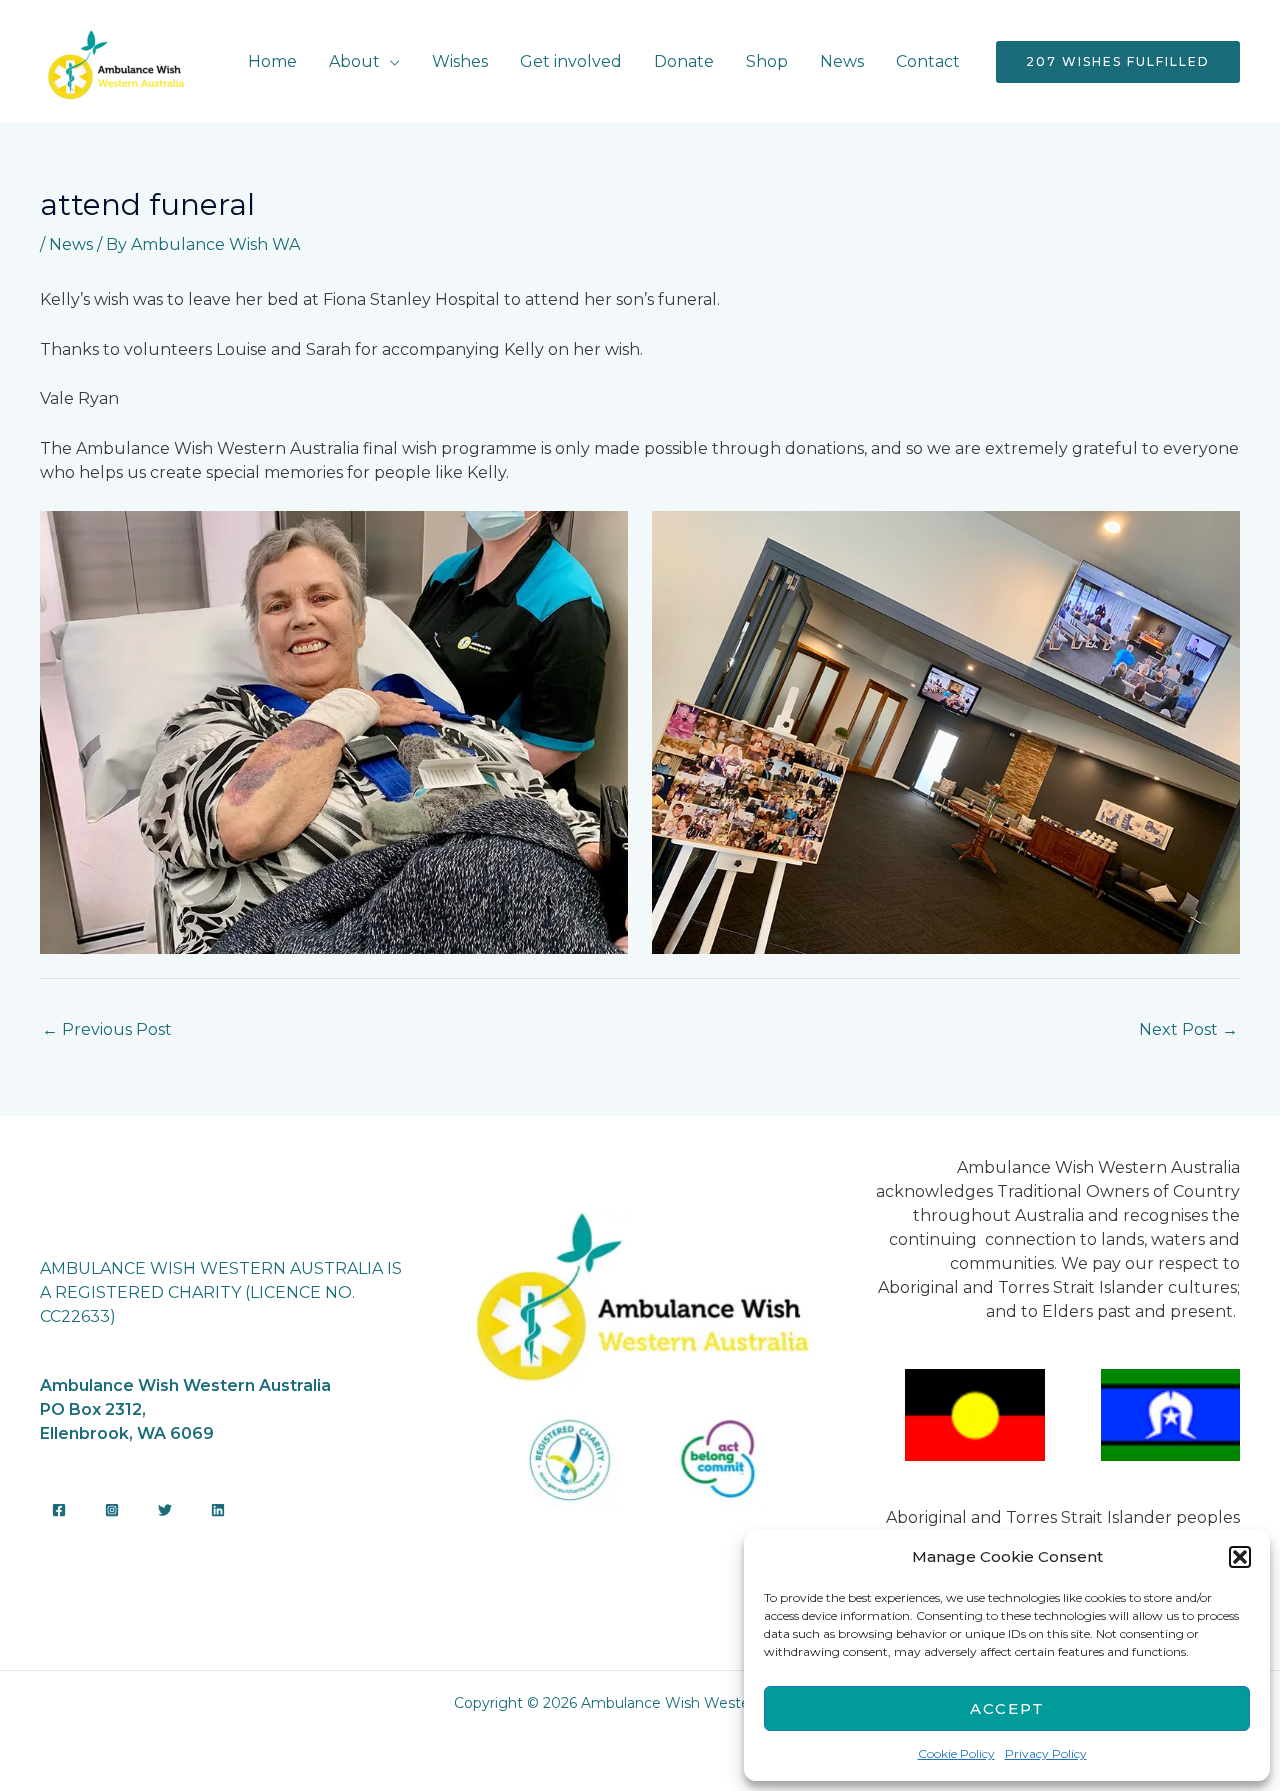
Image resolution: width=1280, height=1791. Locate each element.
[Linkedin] (218, 1510)
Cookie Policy (956, 1753)
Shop (767, 61)
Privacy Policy (1046, 1753)
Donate (684, 61)
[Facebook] (59, 1510)
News (842, 61)
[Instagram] (112, 1510)
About (354, 61)
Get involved (571, 61)
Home (272, 61)
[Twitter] (165, 1510)
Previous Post (107, 1029)
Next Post (1188, 1029)
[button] (1240, 1557)
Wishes (460, 61)
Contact (928, 61)
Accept (1007, 1708)
